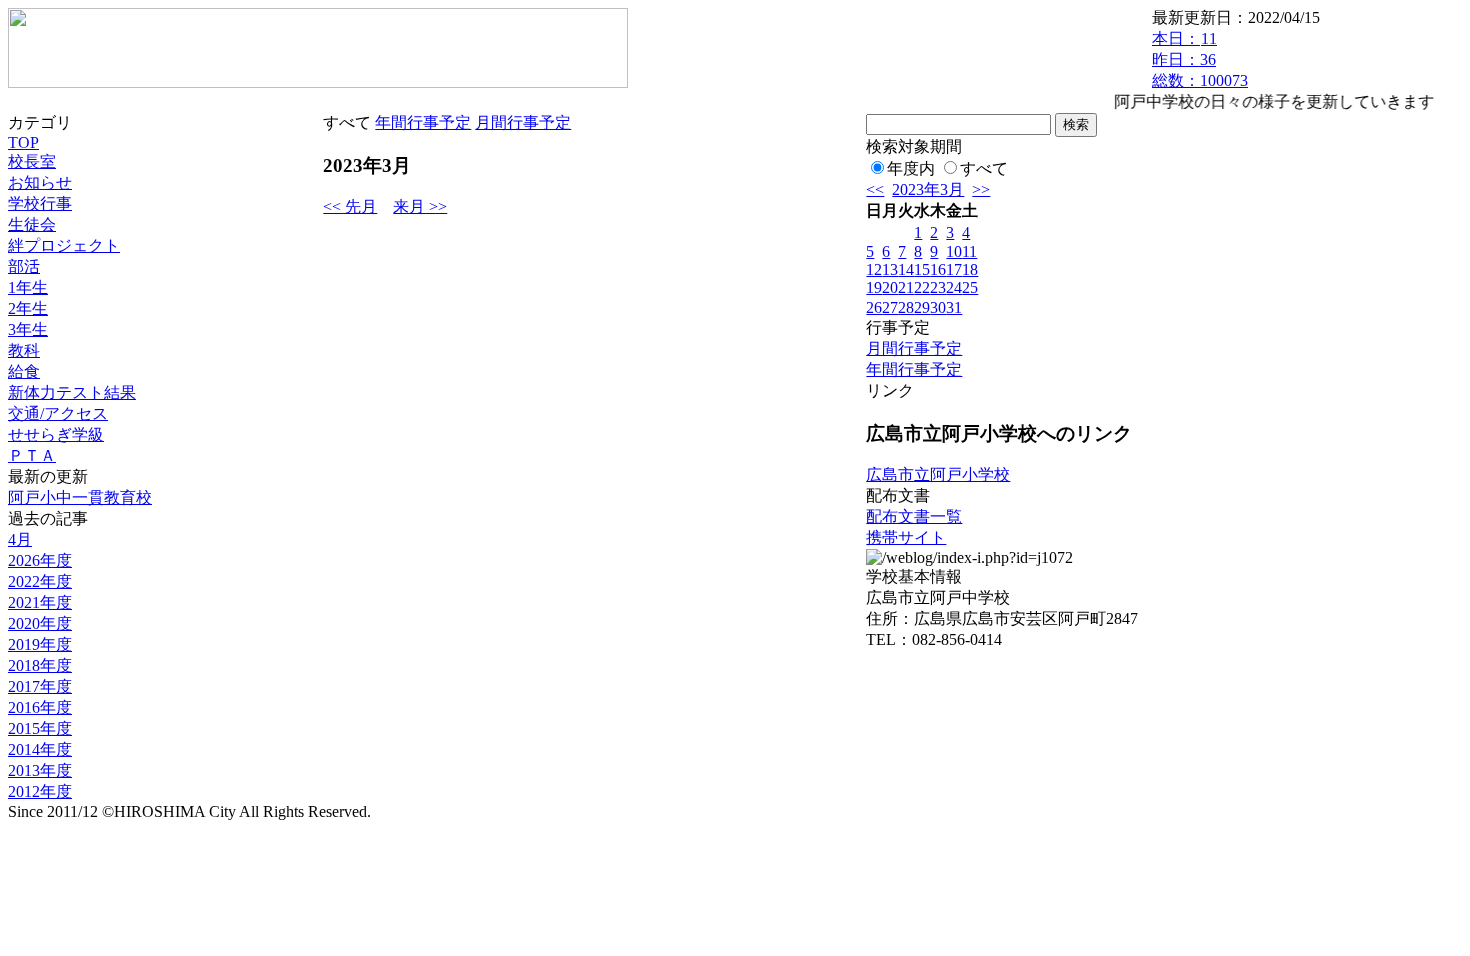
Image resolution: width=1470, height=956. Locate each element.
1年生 (28, 287)
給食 (24, 371)
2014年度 (40, 749)
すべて (984, 168)
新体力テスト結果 (72, 392)
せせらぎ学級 (56, 434)
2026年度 (40, 560)
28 (906, 307)
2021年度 (40, 602)
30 (938, 307)
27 (890, 307)
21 (906, 287)
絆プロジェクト (64, 245)
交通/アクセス (58, 413)
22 (922, 287)
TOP (23, 142)
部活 (24, 266)
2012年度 (40, 791)
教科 (24, 350)
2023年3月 (928, 189)
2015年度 (40, 728)
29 (922, 307)
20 (890, 287)
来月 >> (420, 206)
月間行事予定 (523, 122)
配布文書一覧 (914, 516)
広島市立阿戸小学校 (938, 474)
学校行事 (40, 203)
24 (954, 287)
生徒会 (32, 224)
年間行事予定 (423, 122)
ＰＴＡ (32, 455)
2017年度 (40, 686)
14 (906, 269)
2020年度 (40, 623)
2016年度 (40, 707)
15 (922, 269)
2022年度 (40, 581)
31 (954, 307)
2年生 (28, 308)
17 (954, 269)
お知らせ (40, 182)
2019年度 (40, 644)
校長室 (32, 161)
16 (938, 269)
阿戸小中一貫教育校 (80, 497)
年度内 (911, 168)
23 (938, 287)
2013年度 (40, 770)
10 (954, 251)
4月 (20, 539)
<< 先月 (350, 206)
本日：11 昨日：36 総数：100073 (1200, 59)
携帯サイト (906, 537)
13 (890, 269)
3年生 (28, 329)
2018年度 (40, 665)
